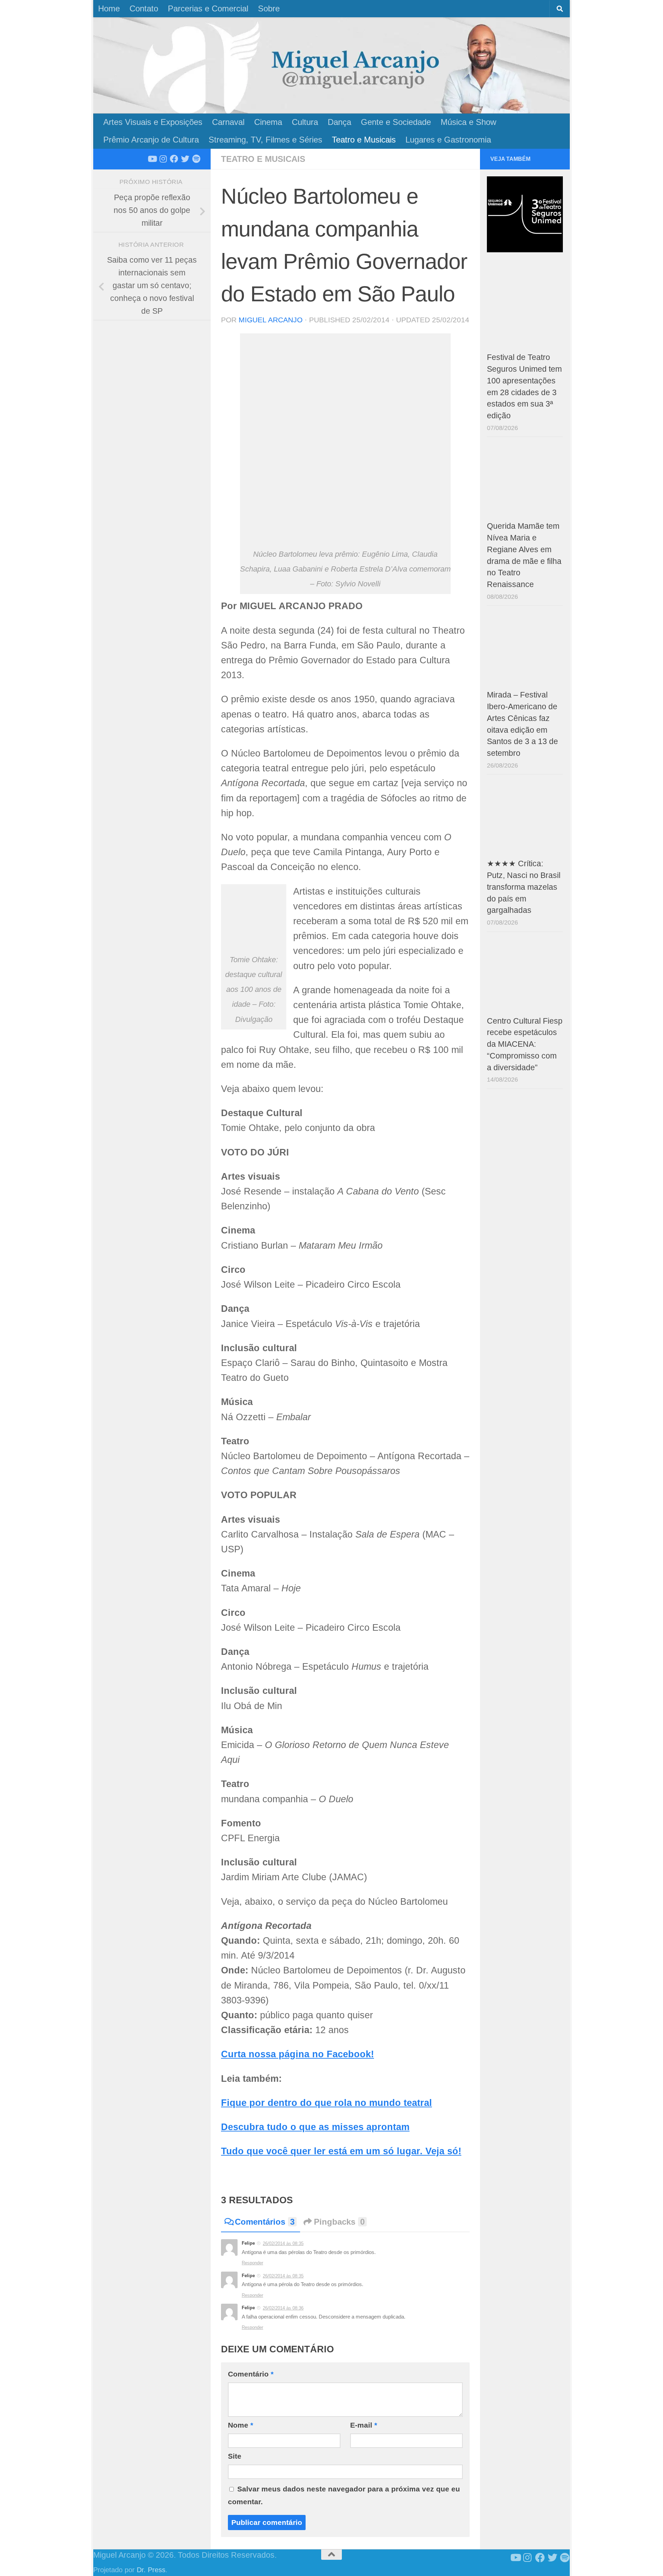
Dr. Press (151, 2570)
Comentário (251, 2374)
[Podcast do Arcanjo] (196, 159)
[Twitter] (185, 159)
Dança (339, 122)
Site (235, 2456)
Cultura (305, 122)
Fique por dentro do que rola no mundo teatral (326, 2103)
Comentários (265, 2222)
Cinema (268, 122)
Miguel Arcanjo (271, 320)
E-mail (364, 2425)
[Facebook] (174, 159)
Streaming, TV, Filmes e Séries (265, 140)
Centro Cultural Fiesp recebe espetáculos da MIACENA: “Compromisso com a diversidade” (525, 1044)
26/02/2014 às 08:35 (283, 2243)
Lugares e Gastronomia (448, 140)
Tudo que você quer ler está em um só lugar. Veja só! (341, 2151)
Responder (252, 2263)
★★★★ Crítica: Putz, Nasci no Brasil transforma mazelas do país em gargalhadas (524, 887)
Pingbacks (339, 2222)
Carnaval (228, 122)
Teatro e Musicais (364, 140)
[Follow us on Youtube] (152, 159)
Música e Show (468, 122)
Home (109, 8)
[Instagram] (163, 159)
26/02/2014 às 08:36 (283, 2308)
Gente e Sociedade (396, 122)
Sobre (269, 8)
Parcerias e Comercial (208, 8)
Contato (144, 8)
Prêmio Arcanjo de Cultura (151, 140)
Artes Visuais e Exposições (153, 122)
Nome (241, 2425)
